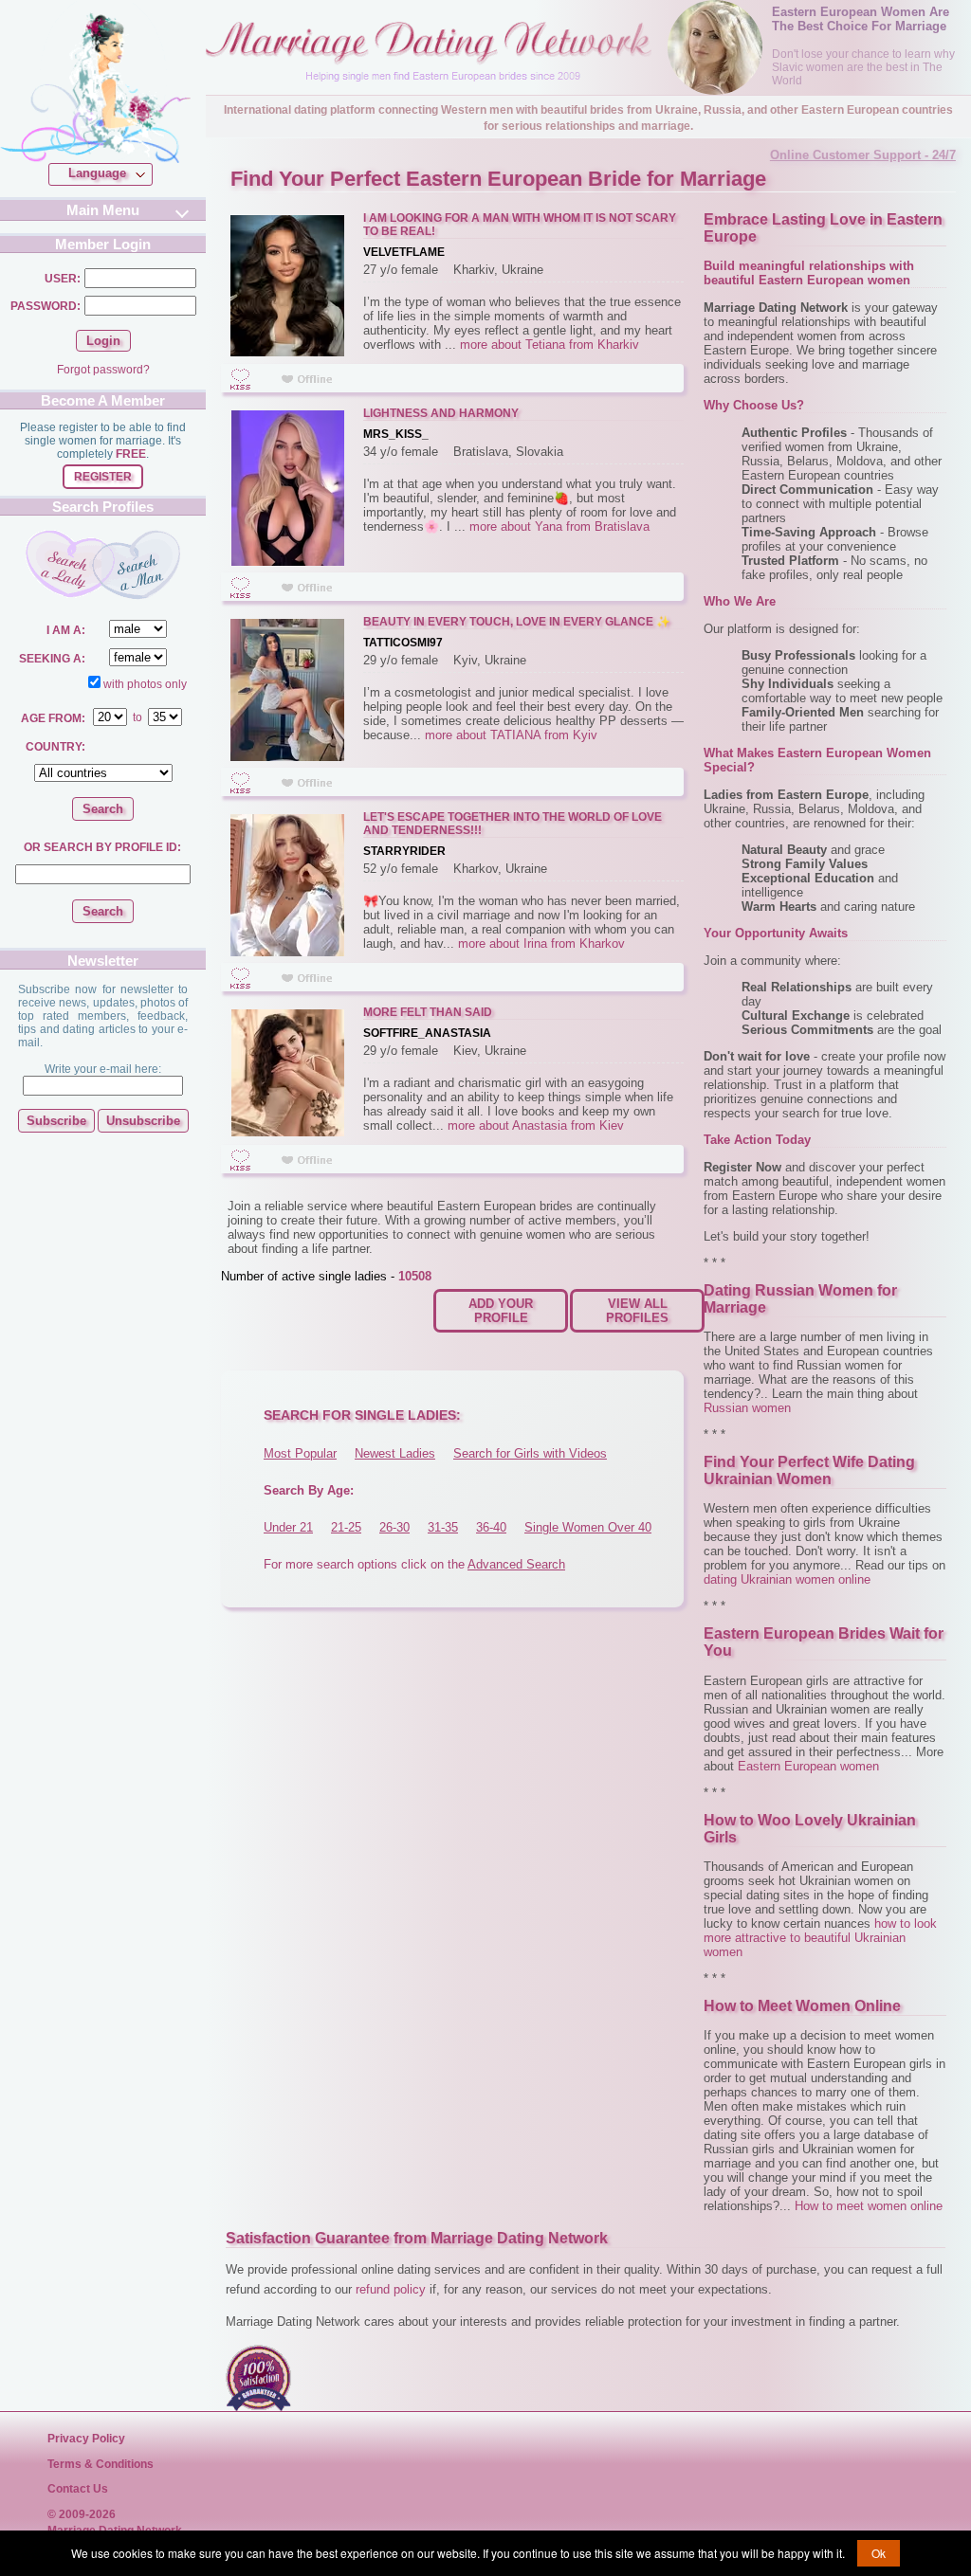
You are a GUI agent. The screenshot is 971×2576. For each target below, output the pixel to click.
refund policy (391, 2289)
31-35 (443, 1527)
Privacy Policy (86, 2439)
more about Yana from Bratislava (559, 526)
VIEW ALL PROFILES (637, 1311)
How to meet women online (869, 2206)
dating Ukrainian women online (787, 1579)
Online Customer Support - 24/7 (863, 155)
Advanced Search (516, 1564)
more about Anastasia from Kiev (536, 1125)
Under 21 (288, 1527)
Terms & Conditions (101, 2464)
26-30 (394, 1527)
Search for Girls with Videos (530, 1453)
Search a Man (141, 565)
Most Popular (300, 1453)
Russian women (747, 1408)
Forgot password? (103, 370)
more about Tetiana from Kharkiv (550, 345)
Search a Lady (64, 564)
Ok (879, 2553)
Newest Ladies (395, 1453)
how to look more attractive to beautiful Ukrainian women (820, 1938)
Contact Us (78, 2489)
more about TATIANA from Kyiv (511, 735)
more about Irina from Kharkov (541, 943)
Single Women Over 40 (588, 1527)
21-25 (346, 1527)
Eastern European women (808, 1766)
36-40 (491, 1527)
